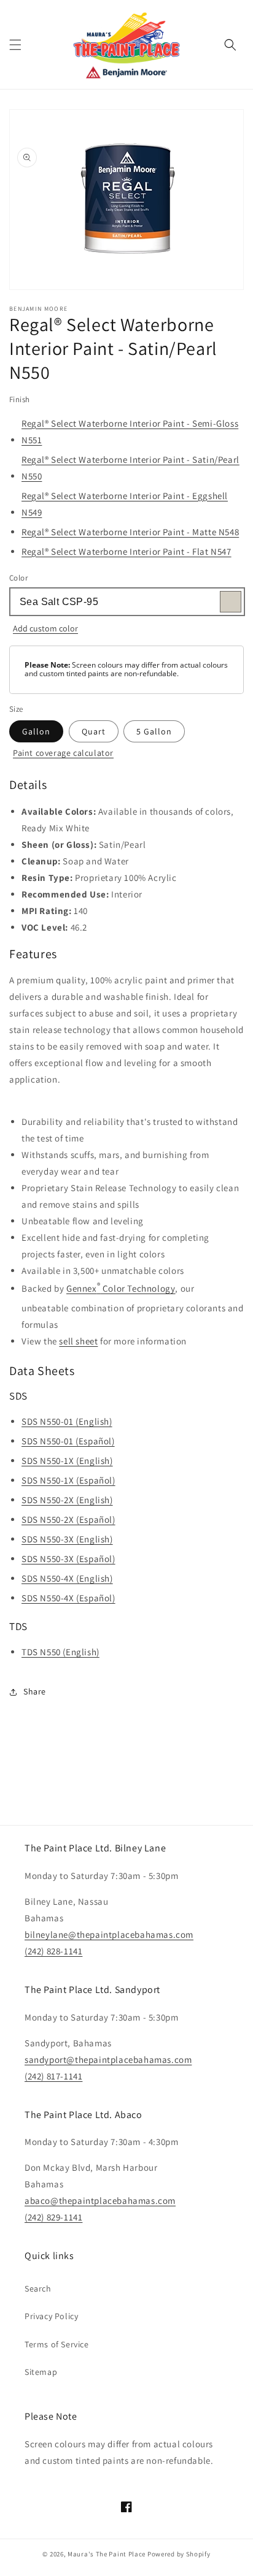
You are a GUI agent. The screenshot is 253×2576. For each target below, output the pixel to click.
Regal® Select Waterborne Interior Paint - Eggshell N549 (125, 504)
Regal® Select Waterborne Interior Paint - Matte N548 (130, 532)
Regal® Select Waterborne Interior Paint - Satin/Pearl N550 (130, 468)
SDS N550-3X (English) (67, 1539)
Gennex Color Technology (121, 1287)
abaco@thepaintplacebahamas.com (100, 2201)
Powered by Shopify (179, 2554)
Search (38, 2288)
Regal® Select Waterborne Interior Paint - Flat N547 (126, 551)
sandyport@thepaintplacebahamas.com (108, 2060)
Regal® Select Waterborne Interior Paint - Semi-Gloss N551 (130, 432)
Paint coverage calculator (63, 753)
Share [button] (35, 1691)
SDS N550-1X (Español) (68, 1480)
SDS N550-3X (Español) (68, 1559)
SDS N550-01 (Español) (68, 1441)
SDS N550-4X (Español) (68, 1598)
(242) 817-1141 (53, 2076)
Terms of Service (57, 2344)
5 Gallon (154, 731)
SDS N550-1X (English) (67, 1461)
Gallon (36, 731)
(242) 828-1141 (53, 1951)
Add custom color (45, 628)
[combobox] (126, 602)
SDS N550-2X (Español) (68, 1519)
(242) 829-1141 (53, 2217)
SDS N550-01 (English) (67, 1421)
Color (18, 578)
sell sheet (78, 1341)
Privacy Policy (51, 2316)
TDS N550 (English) (60, 1652)
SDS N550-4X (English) (67, 1578)
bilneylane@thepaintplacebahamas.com (109, 1934)
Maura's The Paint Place (107, 2554)
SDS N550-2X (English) (67, 1500)
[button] (15, 45)
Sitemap (41, 2372)
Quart (94, 731)
